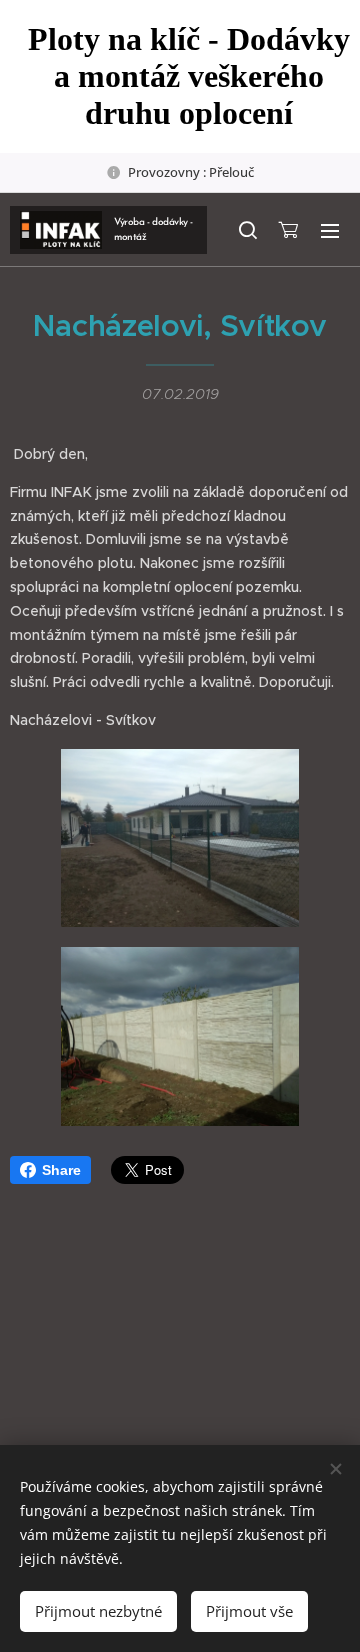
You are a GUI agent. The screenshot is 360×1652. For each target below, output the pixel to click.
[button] (247, 230)
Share (61, 1170)
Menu (330, 230)
